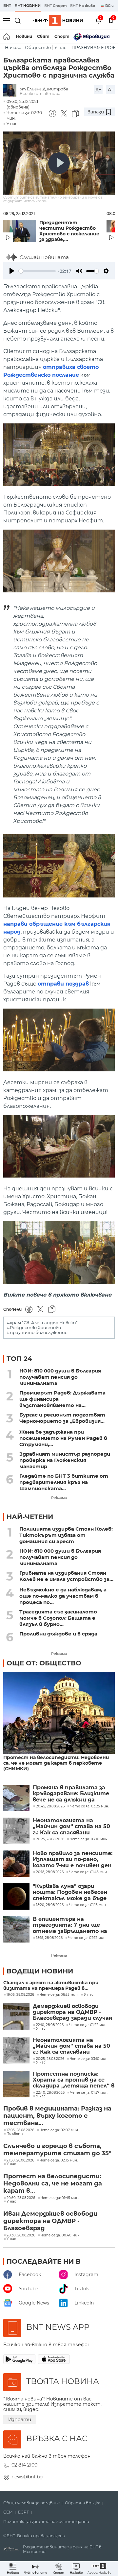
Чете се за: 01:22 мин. (88, 2025)
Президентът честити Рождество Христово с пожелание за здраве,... (69, 231)
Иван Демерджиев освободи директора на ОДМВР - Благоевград (50, 2221)
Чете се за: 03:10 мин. (89, 2059)
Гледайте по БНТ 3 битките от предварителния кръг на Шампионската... (64, 1482)
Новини (24, 36)
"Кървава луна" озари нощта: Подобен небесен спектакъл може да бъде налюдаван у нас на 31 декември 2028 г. (70, 1892)
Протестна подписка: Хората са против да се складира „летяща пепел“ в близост (74, 2080)
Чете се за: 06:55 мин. (59, 1995)
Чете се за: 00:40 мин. (60, 2235)
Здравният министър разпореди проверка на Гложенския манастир (65, 1460)
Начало (13, 48)
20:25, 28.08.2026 (50, 2059)
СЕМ (8, 2512)
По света (15, 2134)
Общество (38, 48)
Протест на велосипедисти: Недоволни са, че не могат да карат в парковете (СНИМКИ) (56, 1763)
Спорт (62, 36)
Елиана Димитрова (48, 89)
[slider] (37, 271)
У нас (60, 48)
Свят (43, 36)
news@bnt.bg (27, 2477)
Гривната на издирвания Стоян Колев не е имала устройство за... (66, 1576)
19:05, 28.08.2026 (20, 1995)
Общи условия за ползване (31, 2503)
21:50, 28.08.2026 (20, 2160)
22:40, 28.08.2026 (50, 2093)
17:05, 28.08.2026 (20, 2130)
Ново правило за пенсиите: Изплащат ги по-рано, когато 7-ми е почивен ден (73, 1860)
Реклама (59, 1498)
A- (110, 90)
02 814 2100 (24, 2465)
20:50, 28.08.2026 (21, 2198)
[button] (99, 2569)
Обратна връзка (83, 2503)
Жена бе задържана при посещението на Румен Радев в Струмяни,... (63, 1438)
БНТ (7, 6)
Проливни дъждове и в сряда (58, 1634)
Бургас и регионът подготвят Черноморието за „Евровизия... (62, 1418)
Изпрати (20, 2420)
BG (108, 6)
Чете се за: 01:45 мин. (60, 2198)
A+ (98, 90)
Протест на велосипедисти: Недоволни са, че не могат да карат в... (53, 2183)
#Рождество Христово (34, 1328)
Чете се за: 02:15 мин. (59, 2160)
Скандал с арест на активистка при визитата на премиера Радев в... (51, 1986)
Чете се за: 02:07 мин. (59, 2130)
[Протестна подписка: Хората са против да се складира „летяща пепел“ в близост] (16, 2084)
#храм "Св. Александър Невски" (42, 1323)
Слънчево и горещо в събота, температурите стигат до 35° (57, 2150)
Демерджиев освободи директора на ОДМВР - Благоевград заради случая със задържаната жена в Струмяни (72, 2012)
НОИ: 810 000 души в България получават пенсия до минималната (60, 1377)
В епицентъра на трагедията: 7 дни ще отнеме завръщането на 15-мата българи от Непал (72, 1925)
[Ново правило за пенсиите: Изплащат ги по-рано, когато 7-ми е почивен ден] (16, 1864)
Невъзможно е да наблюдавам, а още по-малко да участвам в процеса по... (63, 1596)
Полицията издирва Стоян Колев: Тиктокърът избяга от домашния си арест (66, 1535)
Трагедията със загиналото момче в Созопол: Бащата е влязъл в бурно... (58, 1618)
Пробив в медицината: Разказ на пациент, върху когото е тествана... (57, 2116)
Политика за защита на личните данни (46, 2522)
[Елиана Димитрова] (11, 91)
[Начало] (7, 36)
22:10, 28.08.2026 (50, 2025)
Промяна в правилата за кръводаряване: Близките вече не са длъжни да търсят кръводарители (71, 1794)
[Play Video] (59, 163)
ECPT (23, 2512)
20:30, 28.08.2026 (21, 2235)
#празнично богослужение (37, 1333)
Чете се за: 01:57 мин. (89, 2093)
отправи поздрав (63, 984)
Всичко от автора (40, 94)
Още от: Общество (44, 1663)
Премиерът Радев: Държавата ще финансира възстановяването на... (62, 1399)
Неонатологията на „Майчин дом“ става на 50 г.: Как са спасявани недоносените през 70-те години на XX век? (71, 1827)
